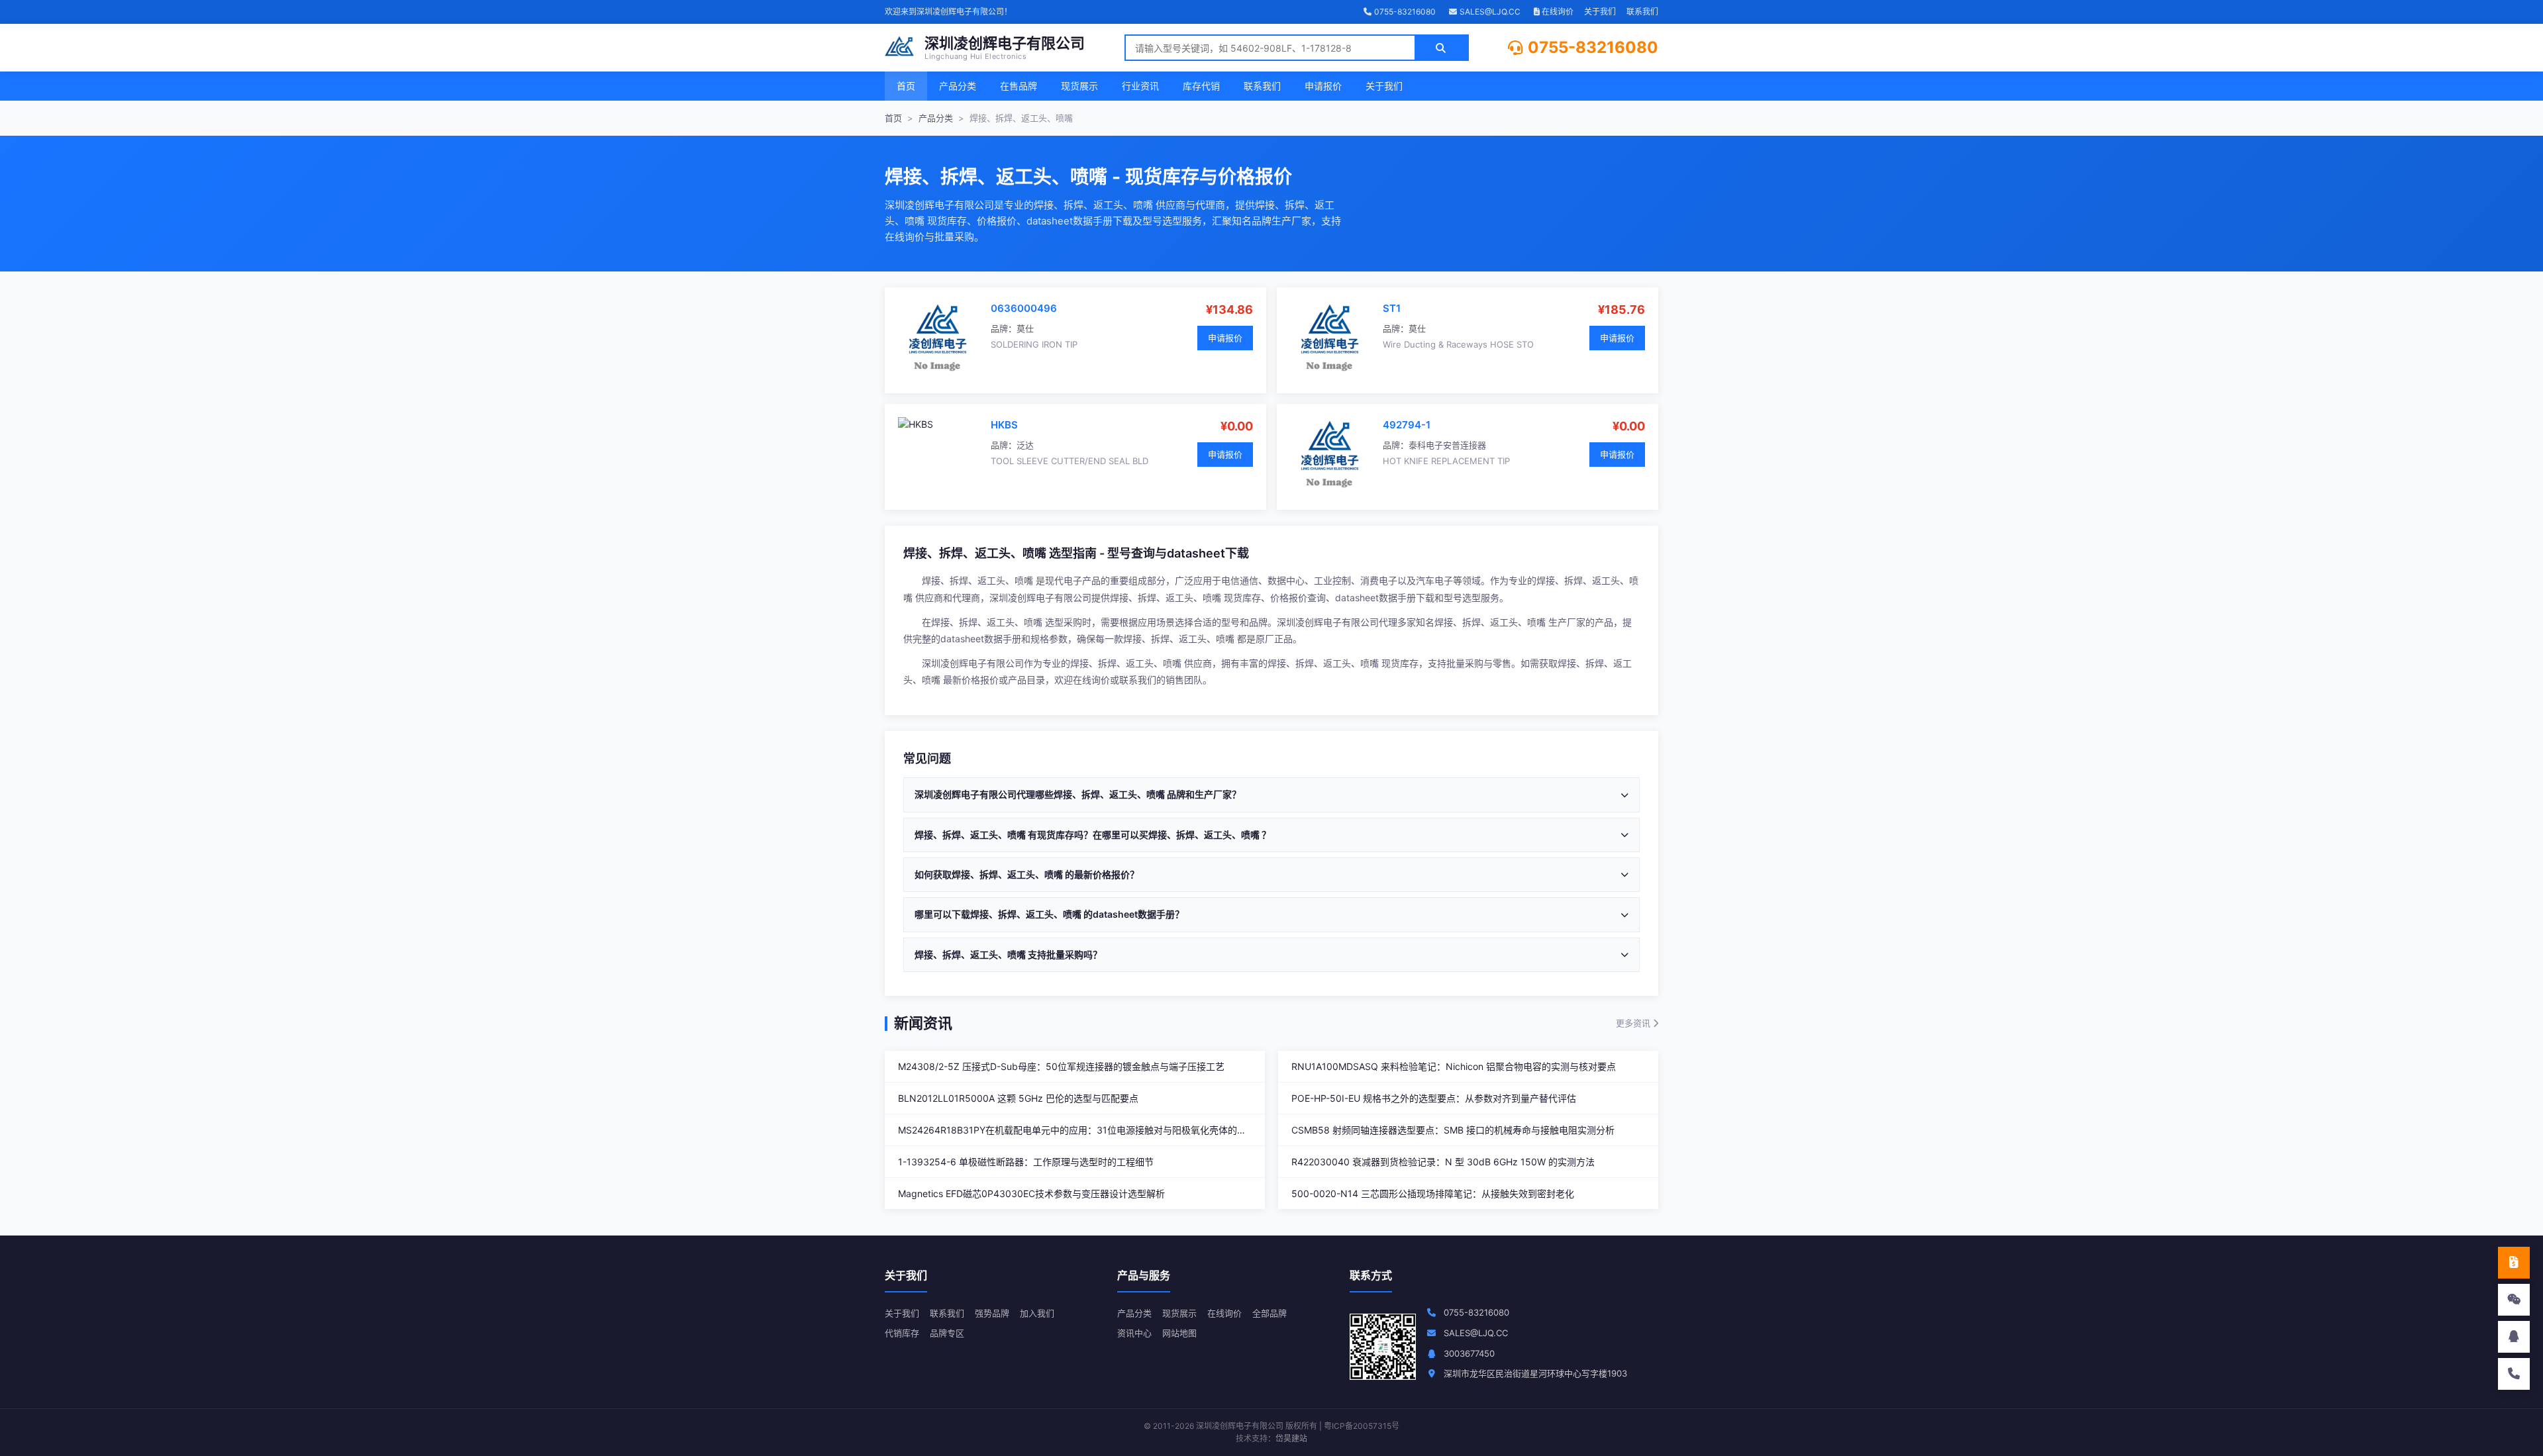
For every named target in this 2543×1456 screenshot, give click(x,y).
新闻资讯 (923, 1023)
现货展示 (1079, 86)
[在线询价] (2514, 1263)
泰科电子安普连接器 (1447, 445)
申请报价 (1323, 86)
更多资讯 (1634, 1023)
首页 (906, 86)
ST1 (1392, 308)
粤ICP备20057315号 (1362, 1426)
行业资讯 (1140, 86)
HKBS (1004, 425)
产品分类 (958, 86)
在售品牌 (1019, 86)
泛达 (1025, 445)
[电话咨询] (2514, 1374)
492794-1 (1407, 425)
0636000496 (1024, 308)
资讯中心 (1134, 1333)
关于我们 (1600, 12)
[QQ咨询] (2514, 1337)
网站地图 (1179, 1333)
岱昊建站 (1291, 1438)
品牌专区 (947, 1333)
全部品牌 (1270, 1313)
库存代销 (1201, 86)
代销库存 (902, 1333)
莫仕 (1025, 328)
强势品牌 (992, 1313)
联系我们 (1642, 12)
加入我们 (1037, 1313)
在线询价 (1557, 12)
